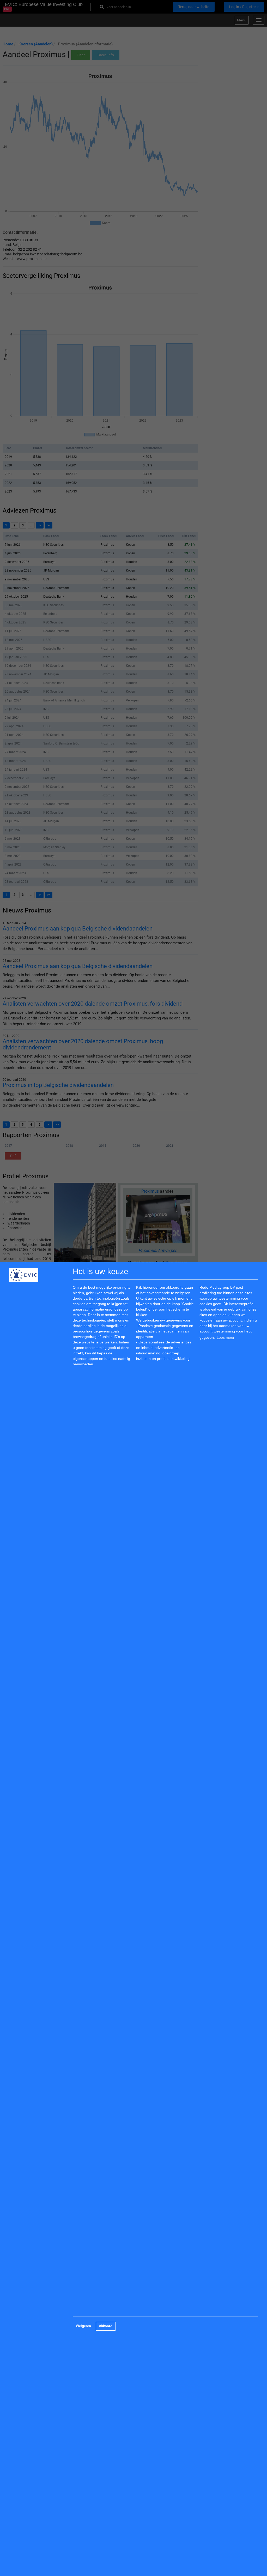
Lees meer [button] (226, 1337)
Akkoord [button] (106, 2326)
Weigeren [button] (83, 2326)
